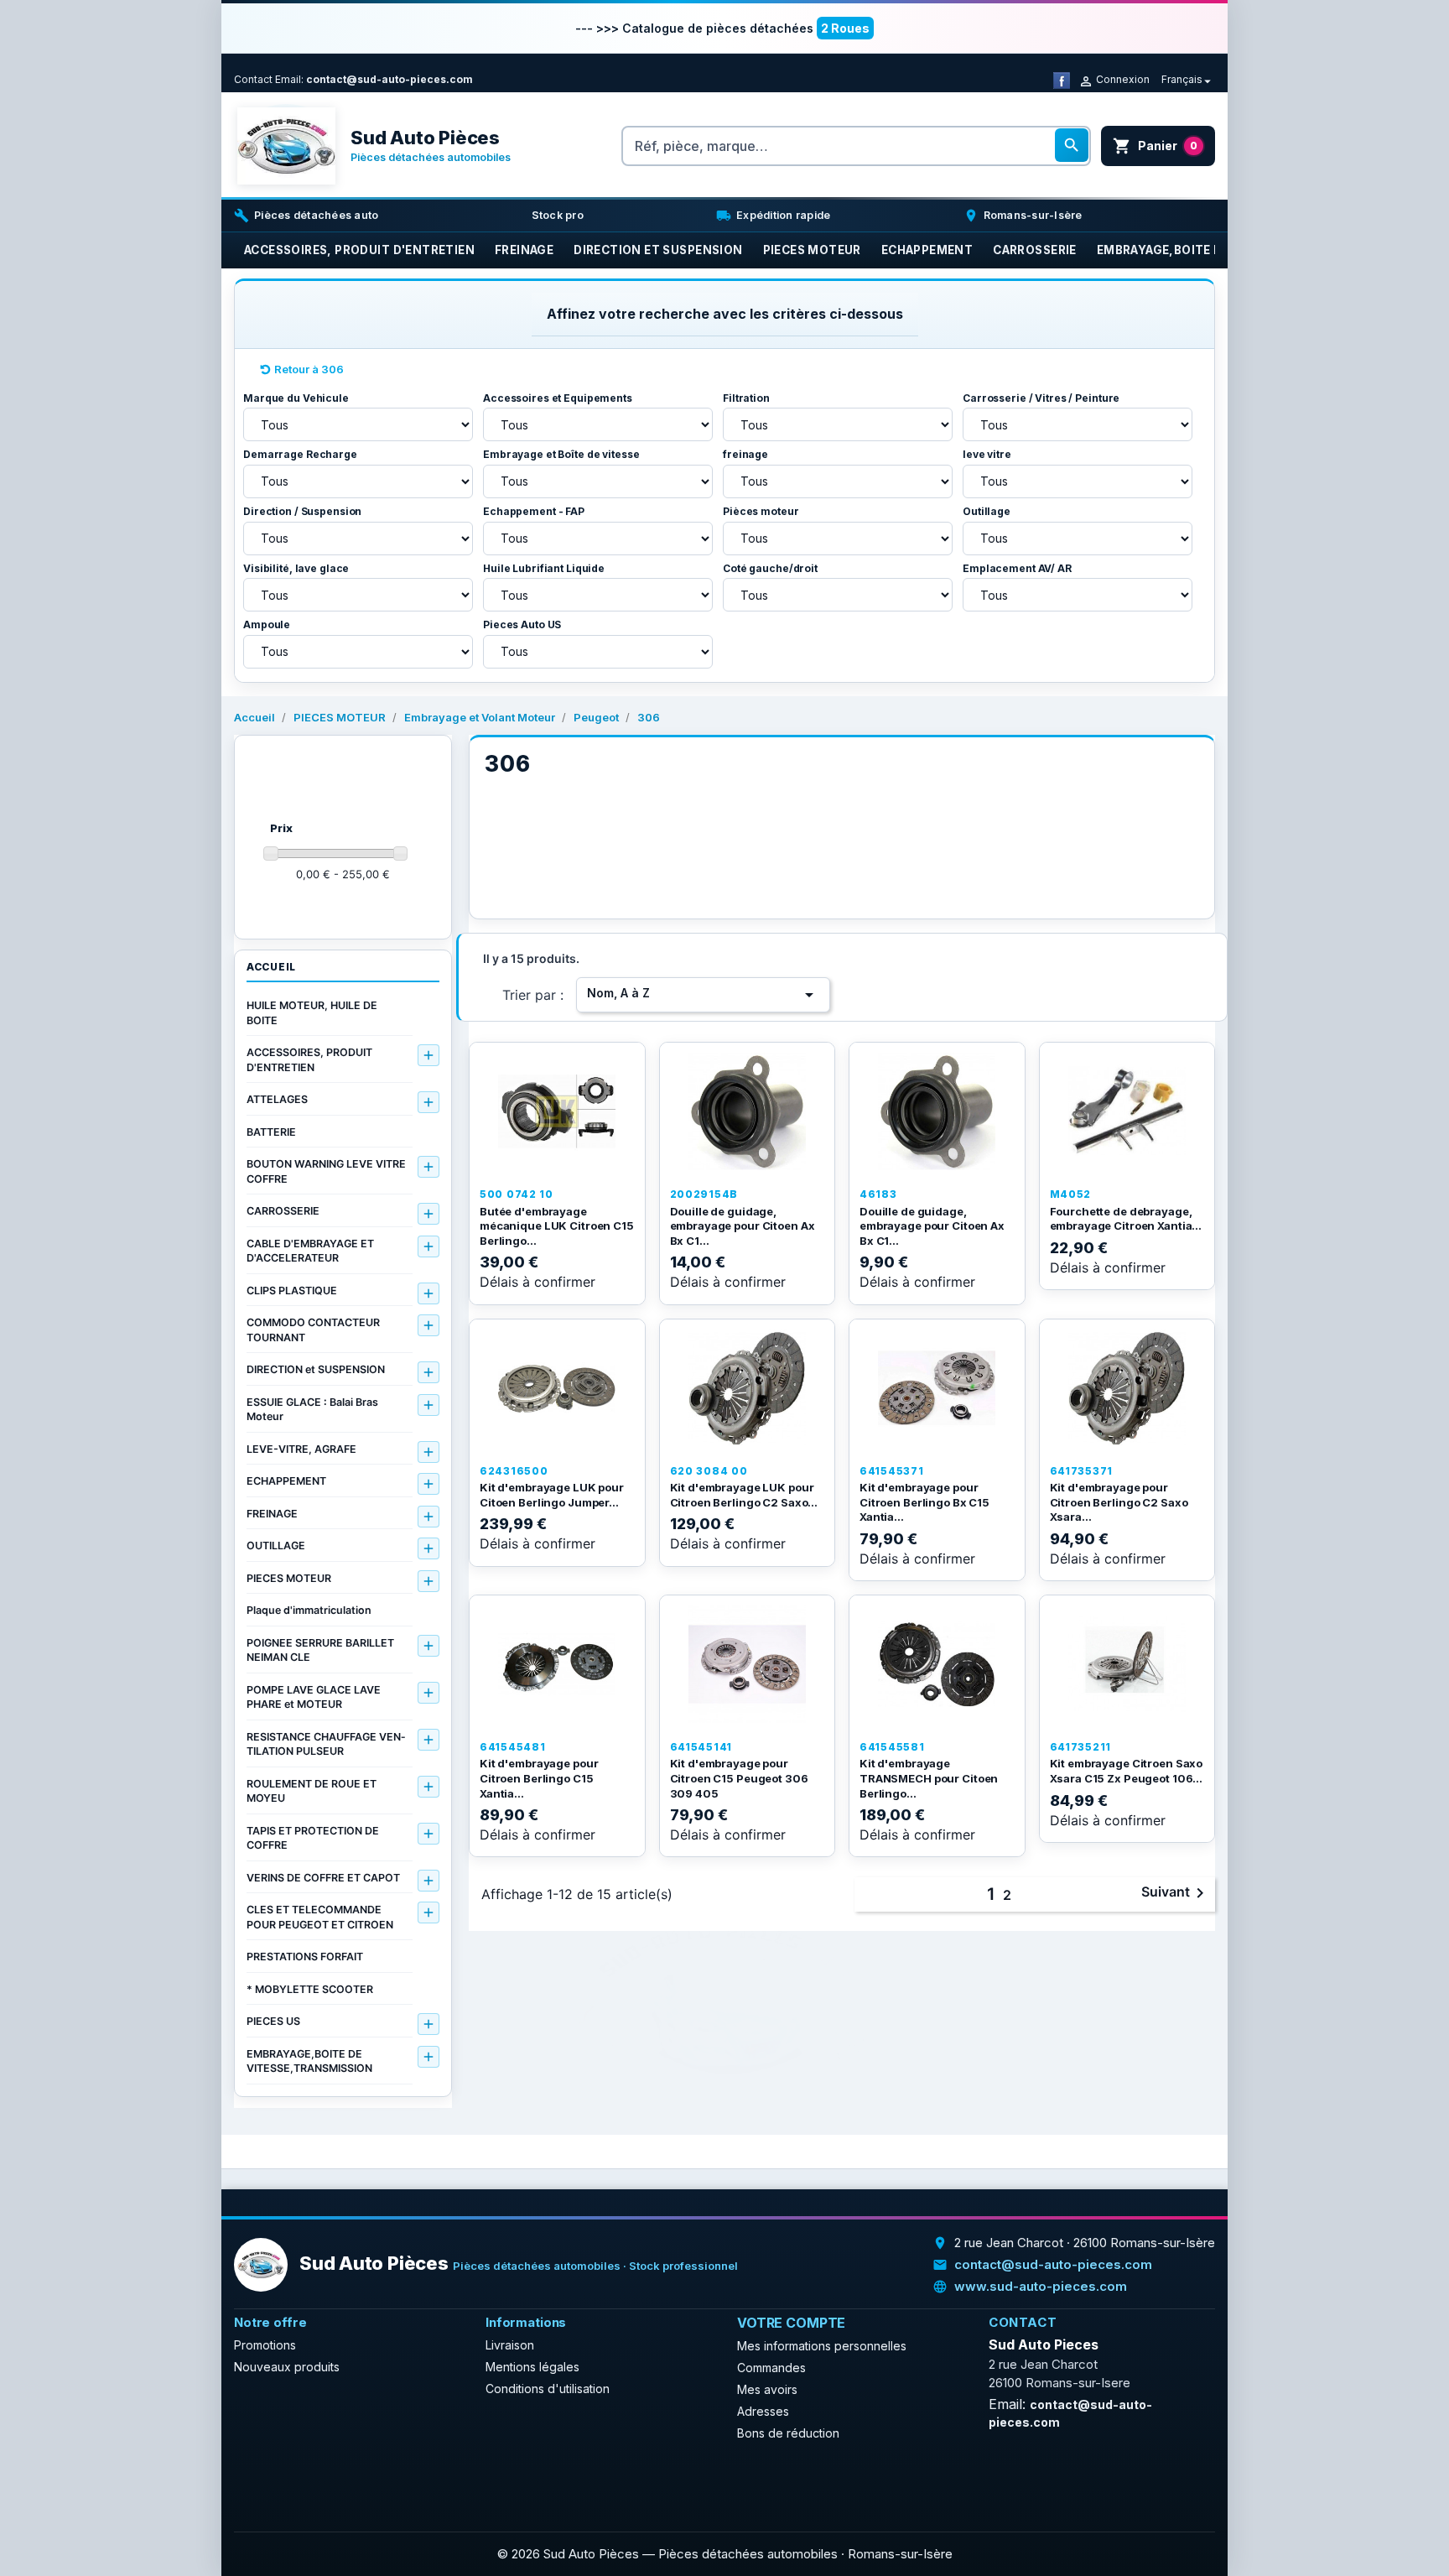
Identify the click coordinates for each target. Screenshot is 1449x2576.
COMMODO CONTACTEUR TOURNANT (313, 1330)
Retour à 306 (309, 369)
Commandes (771, 2368)
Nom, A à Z (703, 995)
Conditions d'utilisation (548, 2389)
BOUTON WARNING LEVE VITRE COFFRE (326, 1171)
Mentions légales (532, 2367)
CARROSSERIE (283, 1211)
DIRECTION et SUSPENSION (316, 1369)
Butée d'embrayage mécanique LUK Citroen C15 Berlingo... (557, 1226)
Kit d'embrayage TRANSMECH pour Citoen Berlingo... (929, 1778)
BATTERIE (271, 1132)
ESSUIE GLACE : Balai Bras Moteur (312, 1410)
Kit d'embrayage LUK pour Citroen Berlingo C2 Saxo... (744, 1495)
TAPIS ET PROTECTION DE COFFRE (313, 1838)
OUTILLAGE (276, 1546)
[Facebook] (1062, 79)
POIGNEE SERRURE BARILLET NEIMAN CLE (320, 1650)
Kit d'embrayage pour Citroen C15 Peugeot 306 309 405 (739, 1778)
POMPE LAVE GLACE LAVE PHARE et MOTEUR (314, 1697)
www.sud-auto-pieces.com (1041, 2286)
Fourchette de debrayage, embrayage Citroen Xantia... (1126, 1219)
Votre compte (791, 2323)
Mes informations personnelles (822, 2346)
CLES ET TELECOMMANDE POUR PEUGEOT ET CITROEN (320, 1917)
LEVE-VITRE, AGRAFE (301, 1449)
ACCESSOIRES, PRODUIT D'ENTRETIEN (309, 1060)
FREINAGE (272, 1514)
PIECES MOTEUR (289, 1578)
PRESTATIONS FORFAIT (305, 1957)
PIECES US (273, 2021)
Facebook (252, 2480)
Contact (253, 79)
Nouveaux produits (287, 2367)
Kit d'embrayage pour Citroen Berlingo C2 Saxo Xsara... (1119, 1502)
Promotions (265, 2345)
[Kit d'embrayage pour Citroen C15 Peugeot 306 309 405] (748, 1664)
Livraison (510, 2345)
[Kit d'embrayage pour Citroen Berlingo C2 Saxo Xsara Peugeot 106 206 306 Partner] (1127, 1388)
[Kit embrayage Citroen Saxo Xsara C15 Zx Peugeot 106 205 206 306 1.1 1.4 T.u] (1127, 1664)
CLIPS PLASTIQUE (292, 1291)
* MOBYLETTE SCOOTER (310, 1989)
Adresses (763, 2411)
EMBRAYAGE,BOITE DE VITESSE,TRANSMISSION (309, 2061)
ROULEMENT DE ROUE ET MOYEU (312, 1791)
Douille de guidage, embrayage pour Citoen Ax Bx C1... (743, 1226)
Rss (289, 2480)
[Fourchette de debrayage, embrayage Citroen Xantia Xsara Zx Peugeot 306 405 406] (1127, 1111)
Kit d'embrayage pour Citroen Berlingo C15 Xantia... (539, 1778)
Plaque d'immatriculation (309, 1610)
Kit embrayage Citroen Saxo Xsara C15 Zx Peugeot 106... (1127, 1771)
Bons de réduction (788, 2433)
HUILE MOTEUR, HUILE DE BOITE (312, 1013)
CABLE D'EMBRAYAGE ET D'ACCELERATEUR (310, 1251)
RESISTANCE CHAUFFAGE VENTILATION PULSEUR (326, 1744)
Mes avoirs (767, 2389)
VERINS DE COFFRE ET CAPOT (323, 1878)
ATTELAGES (277, 1099)
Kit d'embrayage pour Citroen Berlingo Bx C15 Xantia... (924, 1502)
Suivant (1176, 1893)
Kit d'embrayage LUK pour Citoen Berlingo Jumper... (552, 1495)
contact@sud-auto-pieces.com (390, 79)
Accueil (271, 967)
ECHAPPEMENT (286, 1481)
